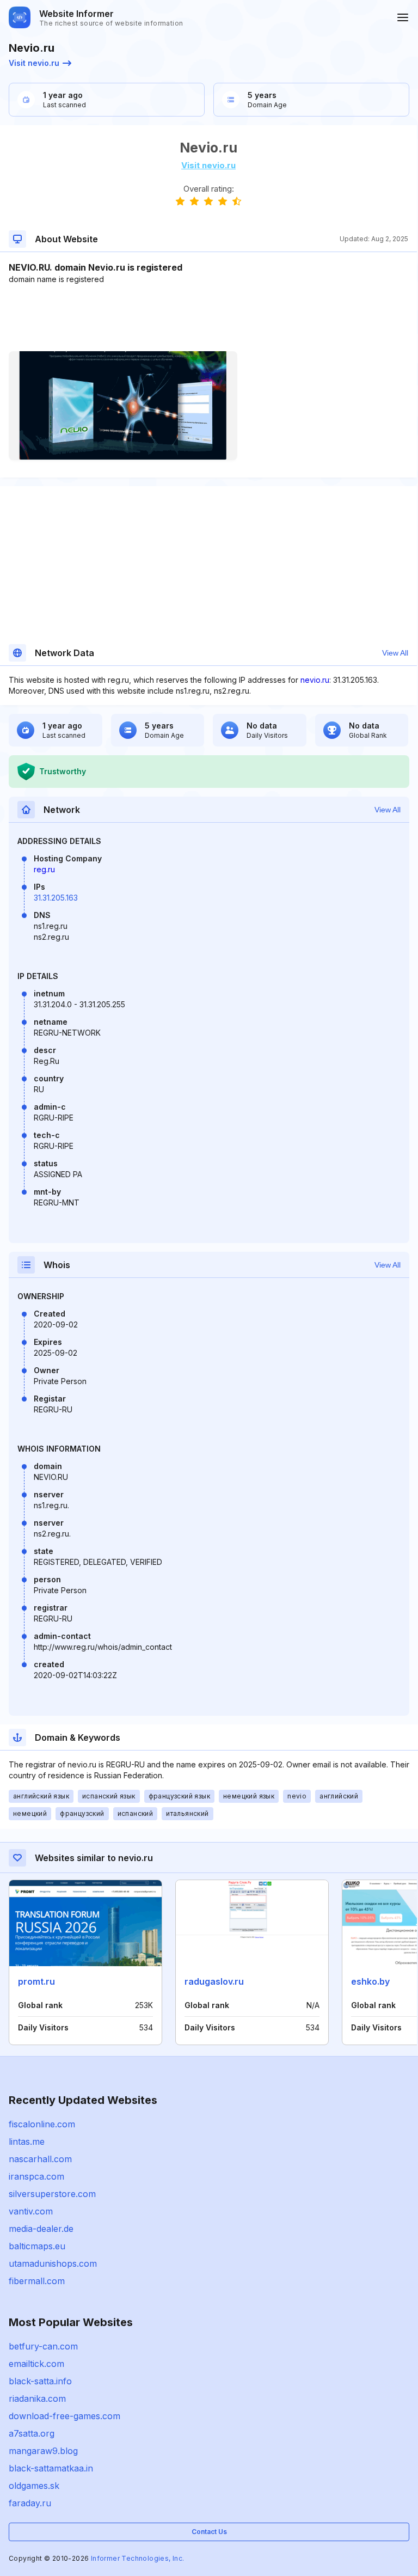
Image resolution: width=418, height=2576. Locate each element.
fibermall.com (37, 2281)
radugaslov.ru (214, 1981)
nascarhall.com (40, 2159)
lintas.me (27, 2141)
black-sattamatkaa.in (51, 2468)
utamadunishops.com (53, 2263)
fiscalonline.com (42, 2124)
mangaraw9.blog (43, 2451)
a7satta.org (32, 2433)
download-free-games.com (64, 2416)
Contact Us (209, 2532)
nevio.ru (315, 680)
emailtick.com (36, 2364)
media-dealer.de (41, 2229)
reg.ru (44, 869)
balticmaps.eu (37, 2246)
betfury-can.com (43, 2346)
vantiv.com (31, 2211)
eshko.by (370, 1981)
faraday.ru (30, 2503)
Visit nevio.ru (34, 63)
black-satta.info (40, 2381)
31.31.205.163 (56, 898)
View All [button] (395, 653)
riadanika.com (37, 2398)
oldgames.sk (34, 2486)
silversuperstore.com (52, 2194)
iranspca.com (36, 2176)
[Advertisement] (208, 318)
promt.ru (36, 1981)
